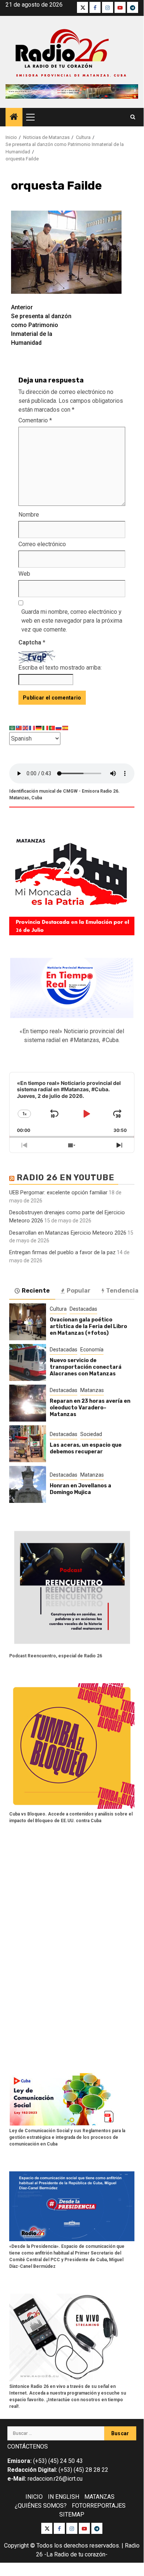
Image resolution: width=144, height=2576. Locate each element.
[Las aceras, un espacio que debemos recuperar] (28, 1444)
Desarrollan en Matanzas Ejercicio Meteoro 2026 (68, 1233)
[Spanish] (66, 727)
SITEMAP (72, 2514)
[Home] (14, 118)
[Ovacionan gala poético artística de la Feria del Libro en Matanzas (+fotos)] (28, 1322)
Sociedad (91, 1434)
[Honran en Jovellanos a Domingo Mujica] (28, 1484)
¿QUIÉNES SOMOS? (41, 2506)
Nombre (29, 515)
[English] (26, 727)
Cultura (58, 1309)
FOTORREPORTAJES (99, 2506)
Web (24, 574)
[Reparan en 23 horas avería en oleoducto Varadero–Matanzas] (28, 1403)
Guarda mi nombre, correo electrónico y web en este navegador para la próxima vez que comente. (72, 621)
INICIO (34, 2497)
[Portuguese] (52, 727)
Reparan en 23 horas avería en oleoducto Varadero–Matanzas (90, 1408)
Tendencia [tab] (122, 1291)
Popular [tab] (79, 1291)
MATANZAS (99, 2497)
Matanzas (92, 1390)
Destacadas (83, 1309)
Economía (92, 1350)
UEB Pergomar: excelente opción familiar (58, 1192)
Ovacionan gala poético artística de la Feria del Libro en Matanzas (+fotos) (88, 1326)
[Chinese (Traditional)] (19, 727)
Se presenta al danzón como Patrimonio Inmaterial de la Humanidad (41, 325)
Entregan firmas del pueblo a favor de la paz (62, 1252)
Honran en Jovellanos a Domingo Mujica (80, 1489)
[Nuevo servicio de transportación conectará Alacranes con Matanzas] (28, 1362)
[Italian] (46, 727)
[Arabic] (13, 727)
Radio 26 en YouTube (66, 1178)
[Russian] (59, 727)
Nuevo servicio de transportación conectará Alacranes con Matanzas (86, 1367)
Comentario (35, 420)
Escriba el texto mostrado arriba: (60, 668)
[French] (32, 727)
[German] (39, 727)
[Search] (133, 117)
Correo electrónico (42, 544)
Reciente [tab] (36, 1291)
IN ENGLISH (64, 2497)
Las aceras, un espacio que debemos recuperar (86, 1448)
